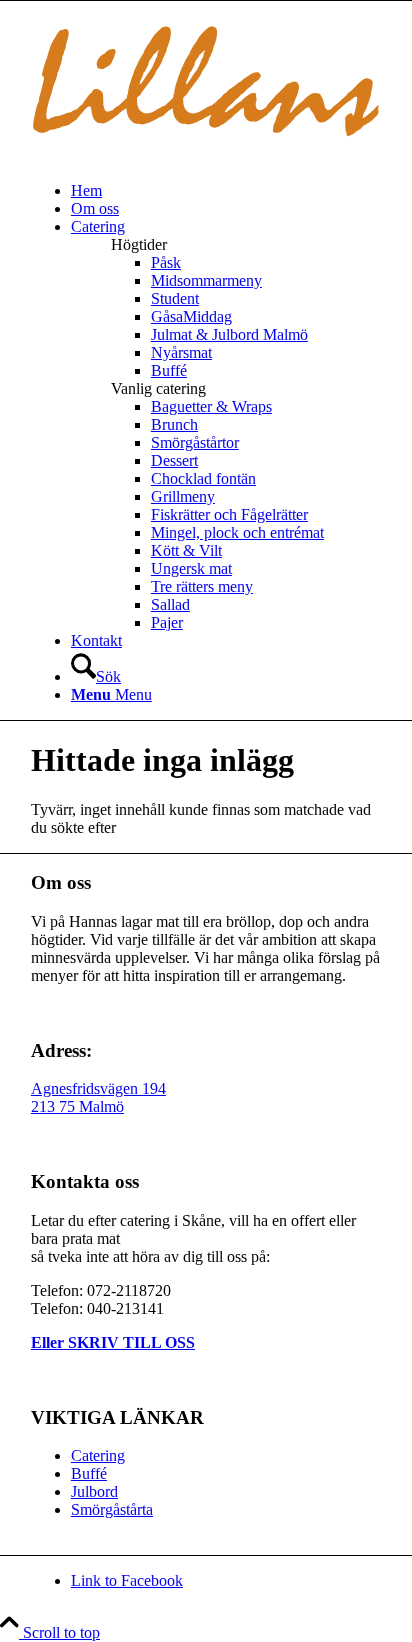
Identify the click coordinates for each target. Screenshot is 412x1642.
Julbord (94, 1491)
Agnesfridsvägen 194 (98, 1088)
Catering (98, 1455)
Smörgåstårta (112, 1509)
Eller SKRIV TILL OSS (113, 1342)
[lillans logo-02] (206, 156)
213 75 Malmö (77, 1106)
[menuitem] (226, 191)
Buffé (89, 1473)
